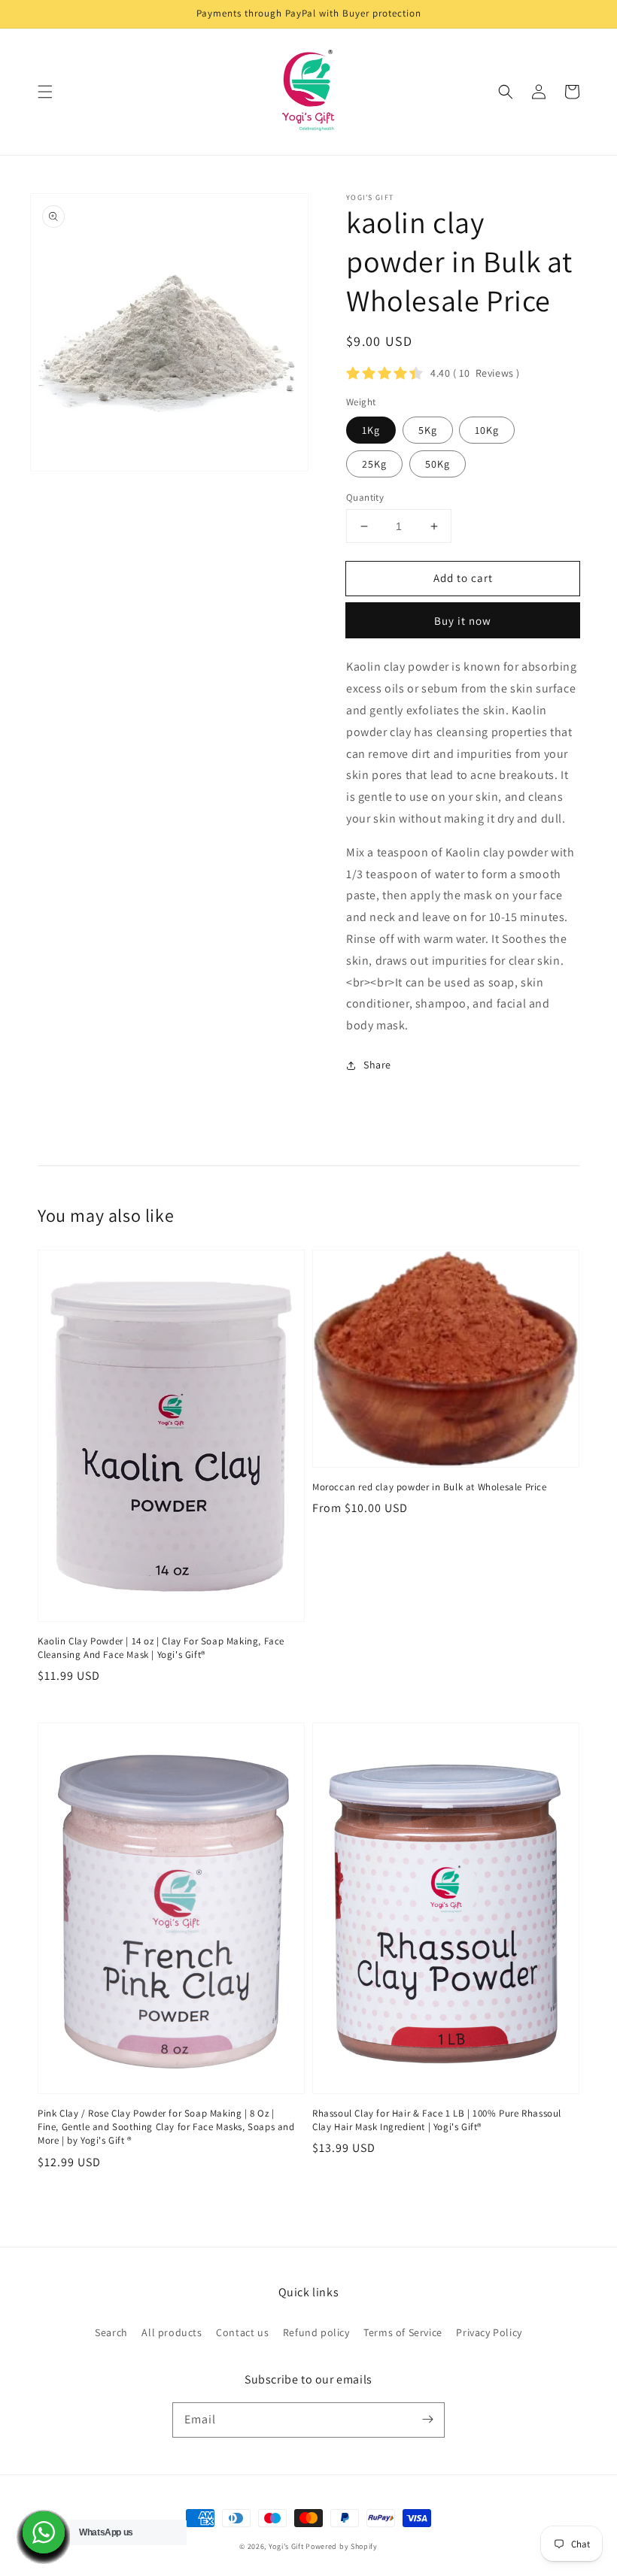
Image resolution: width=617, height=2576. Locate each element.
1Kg (371, 430)
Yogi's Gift (286, 2546)
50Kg (438, 464)
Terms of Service (403, 2332)
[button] (45, 92)
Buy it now (463, 621)
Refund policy (316, 2332)
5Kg (428, 430)
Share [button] (377, 1065)
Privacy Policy (489, 2332)
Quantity (365, 497)
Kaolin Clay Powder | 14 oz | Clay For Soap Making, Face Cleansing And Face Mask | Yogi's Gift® (161, 1648)
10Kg (487, 430)
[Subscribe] (427, 2420)
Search (111, 2332)
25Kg (374, 464)
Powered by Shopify (342, 2546)
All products (172, 2332)
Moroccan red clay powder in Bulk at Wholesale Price (430, 1487)
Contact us (242, 2332)
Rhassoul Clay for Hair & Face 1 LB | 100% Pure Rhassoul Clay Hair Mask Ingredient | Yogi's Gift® (437, 2120)
